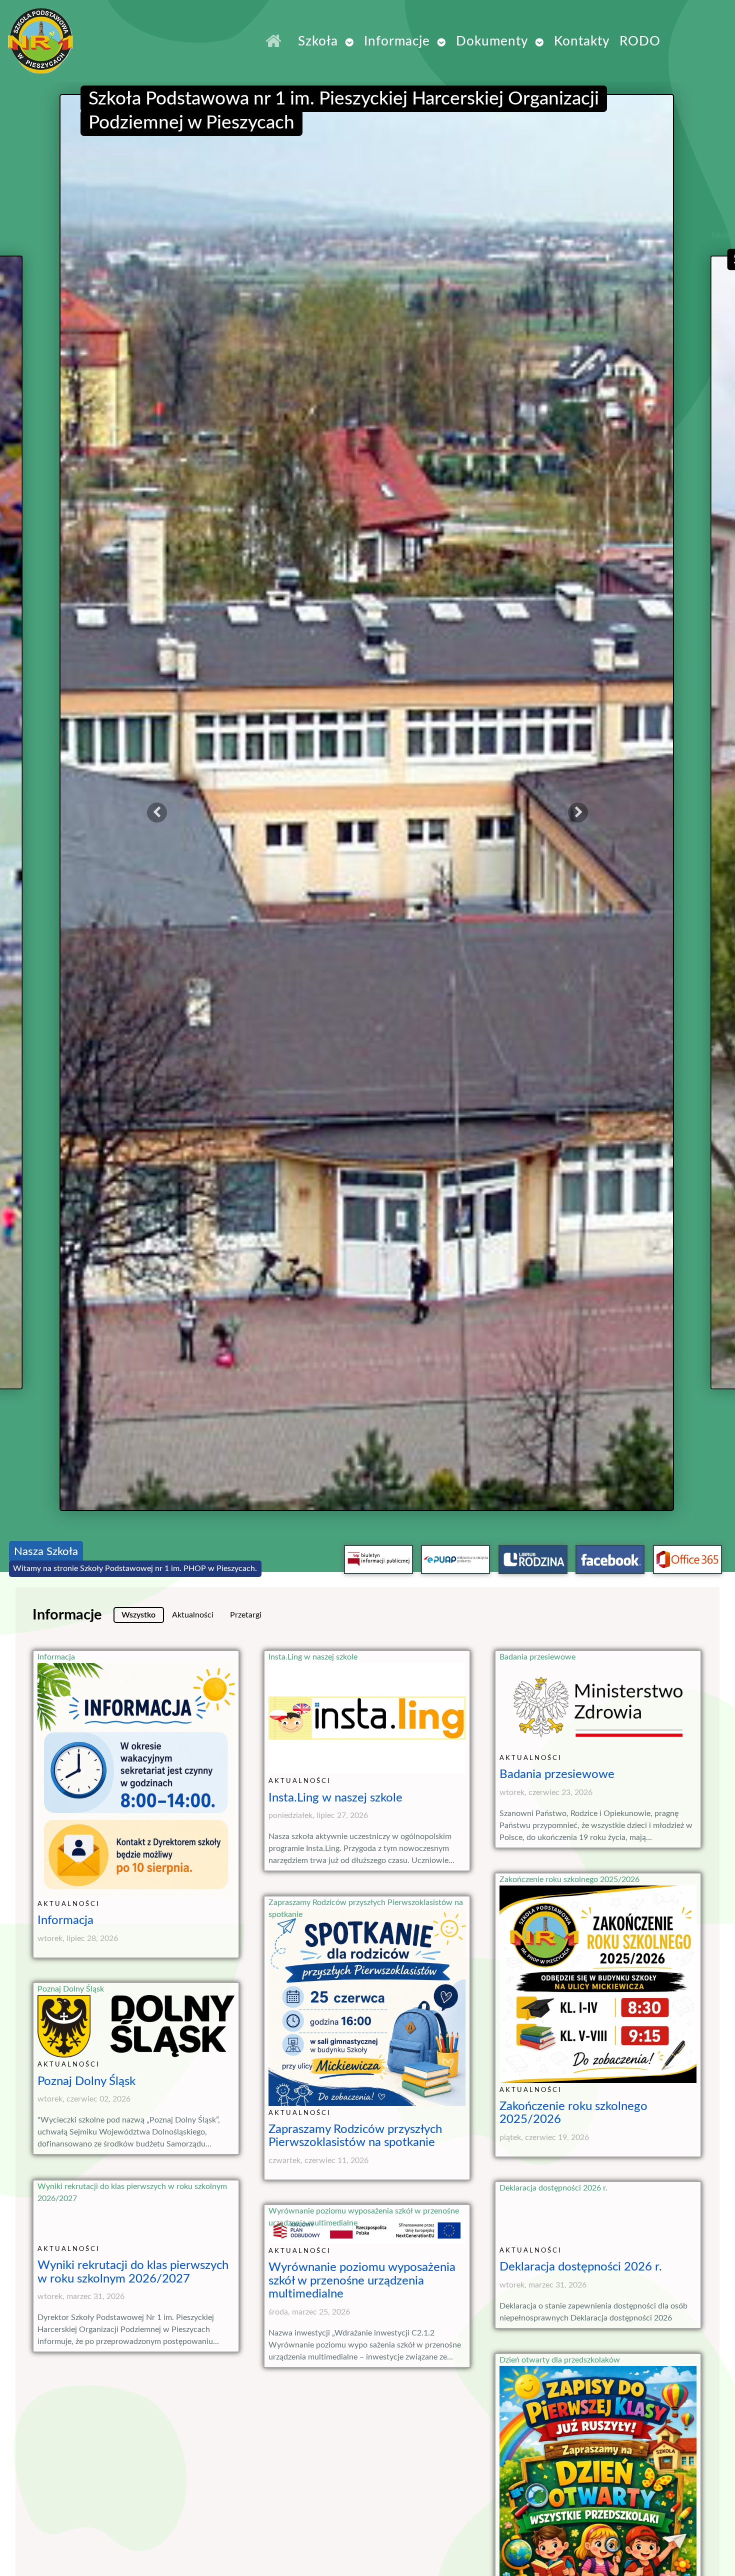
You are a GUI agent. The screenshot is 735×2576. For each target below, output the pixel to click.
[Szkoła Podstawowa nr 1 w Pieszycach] (276, 41)
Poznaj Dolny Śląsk (71, 1989)
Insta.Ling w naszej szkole (313, 1657)
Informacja (56, 1657)
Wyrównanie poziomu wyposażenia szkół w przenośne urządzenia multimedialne (364, 2217)
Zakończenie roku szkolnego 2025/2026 (569, 1879)
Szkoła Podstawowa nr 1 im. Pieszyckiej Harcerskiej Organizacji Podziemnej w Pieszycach (217, 69)
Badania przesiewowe (537, 1657)
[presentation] (157, 812)
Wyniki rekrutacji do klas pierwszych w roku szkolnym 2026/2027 (132, 2192)
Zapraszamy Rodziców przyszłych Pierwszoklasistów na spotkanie (366, 1908)
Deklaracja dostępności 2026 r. (553, 2188)
